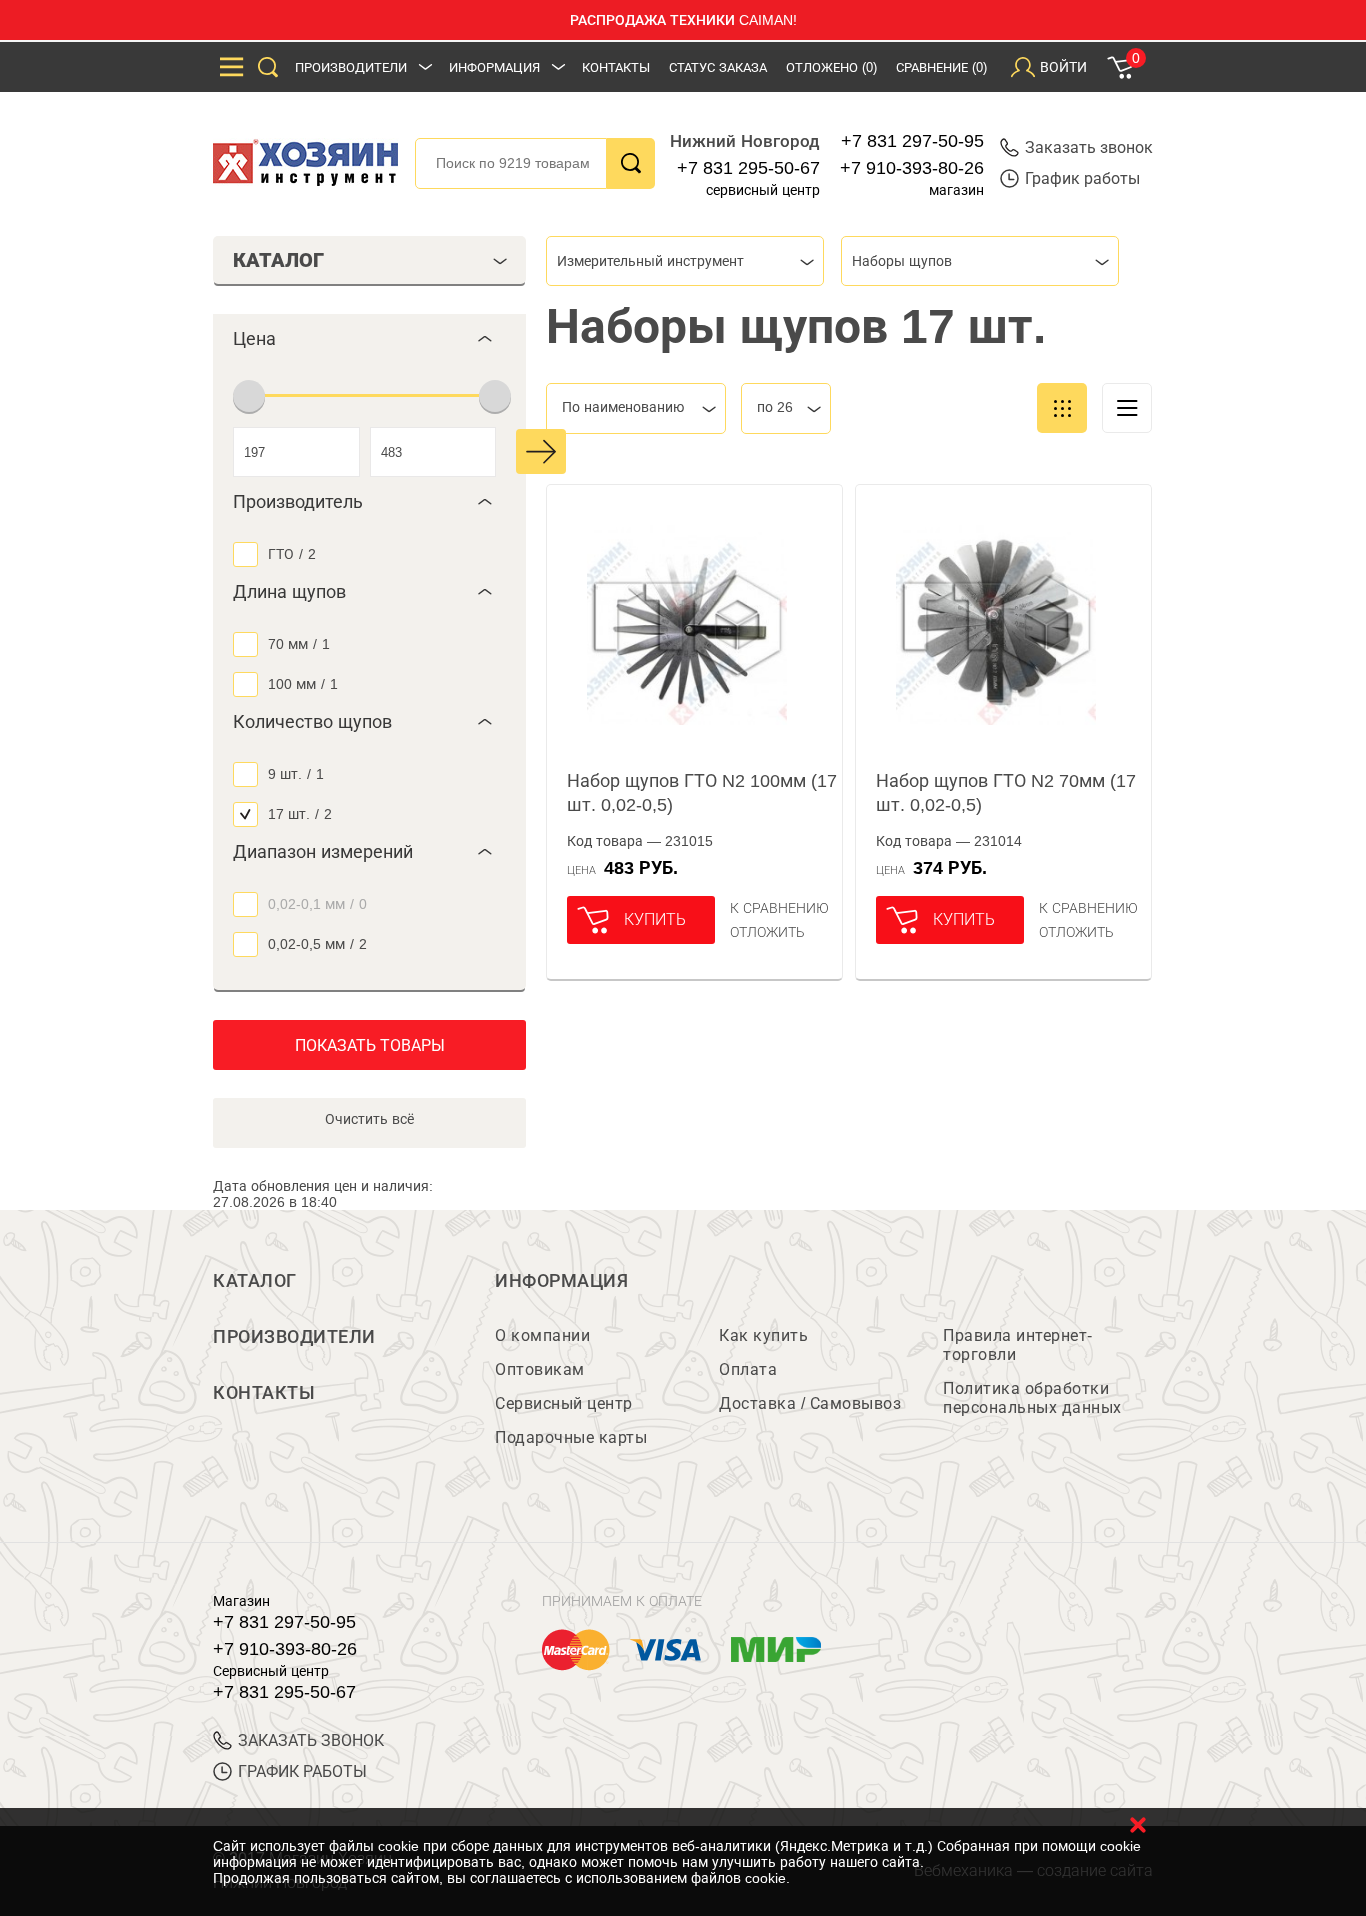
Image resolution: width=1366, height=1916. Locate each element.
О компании (542, 1335)
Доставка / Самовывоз (810, 1403)
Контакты (616, 67)
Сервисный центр (564, 1403)
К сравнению (779, 908)
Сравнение (941, 67)
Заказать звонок (1089, 147)
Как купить (763, 1335)
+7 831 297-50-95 (912, 141)
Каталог (255, 1281)
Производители (351, 67)
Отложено (831, 67)
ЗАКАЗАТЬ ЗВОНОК (311, 1740)
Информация (494, 67)
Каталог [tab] (278, 260)
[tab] (369, 339)
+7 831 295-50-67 (748, 168)
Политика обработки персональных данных (1032, 1398)
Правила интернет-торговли (1018, 1345)
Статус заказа (718, 67)
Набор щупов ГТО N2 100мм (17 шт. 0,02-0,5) (702, 793)
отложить (767, 932)
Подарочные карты (571, 1437)
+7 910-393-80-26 (912, 168)
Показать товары (370, 1045)
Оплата (748, 1369)
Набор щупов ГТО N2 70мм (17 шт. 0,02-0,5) (1006, 793)
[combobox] (685, 261)
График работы (1082, 178)
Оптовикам (540, 1369)
